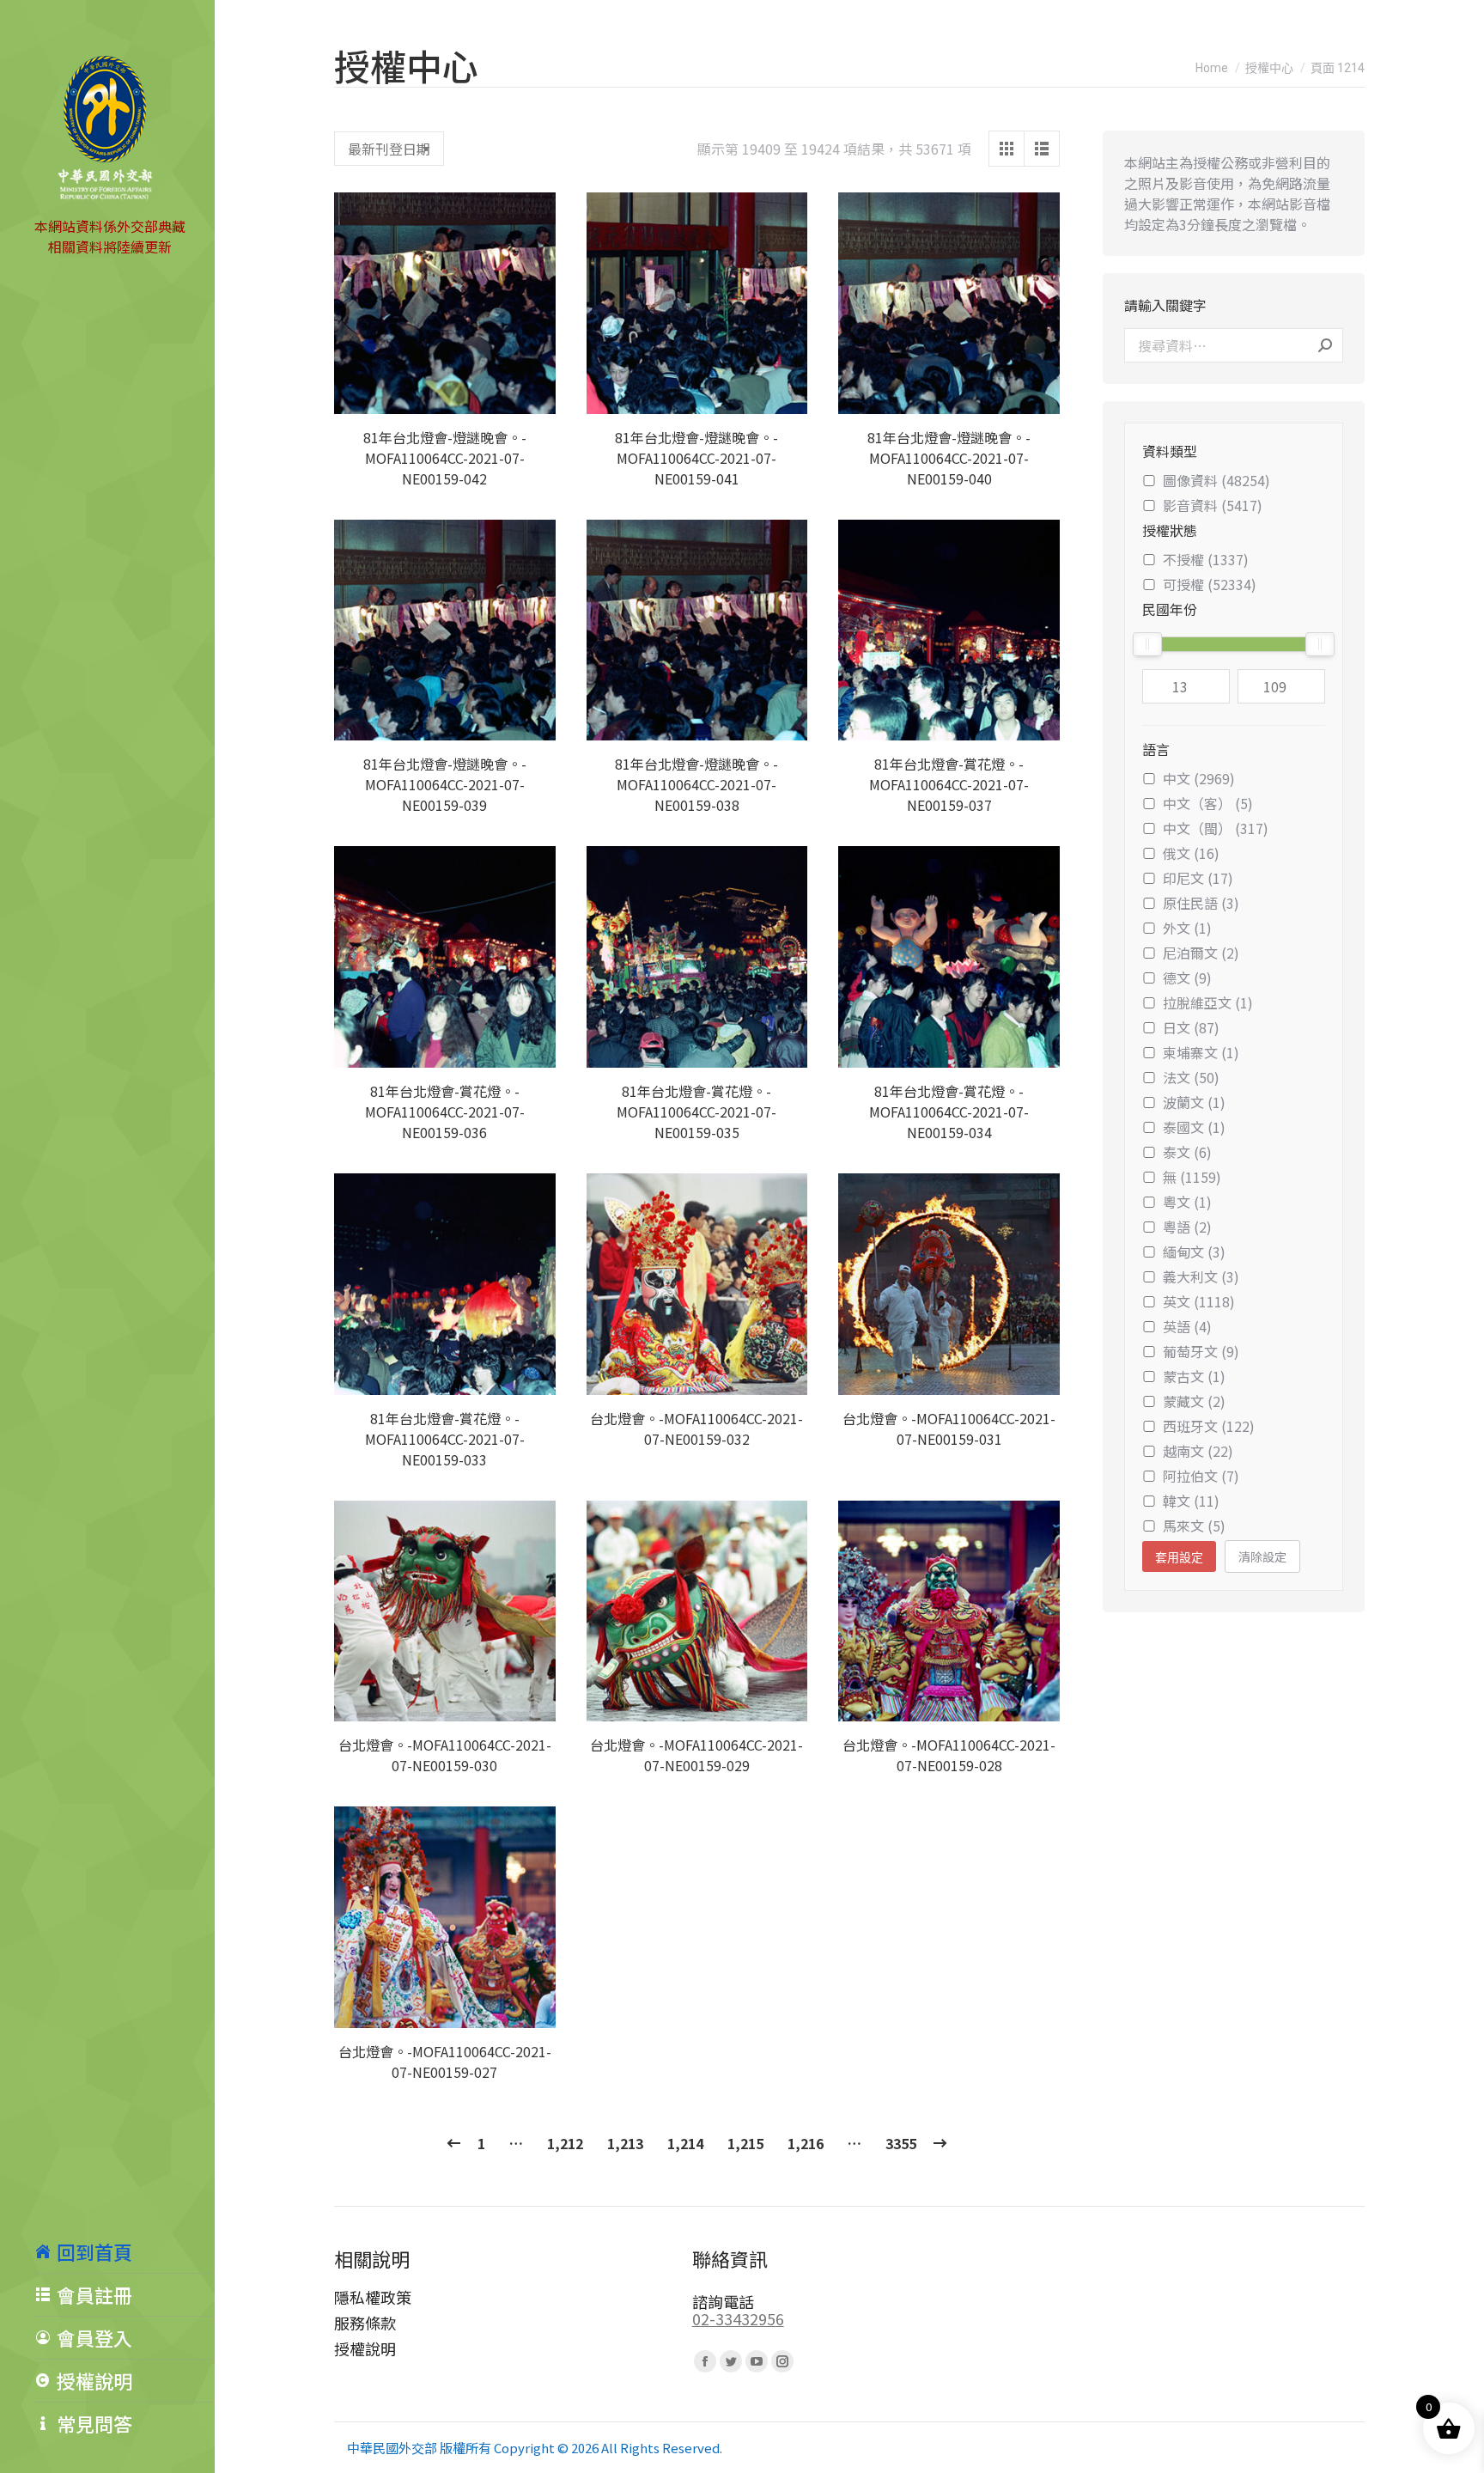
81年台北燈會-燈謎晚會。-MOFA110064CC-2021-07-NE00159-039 (445, 784)
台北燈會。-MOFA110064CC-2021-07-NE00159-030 (445, 1755)
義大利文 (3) (1201, 1276)
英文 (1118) (1199, 1301)
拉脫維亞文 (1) (1208, 1002)
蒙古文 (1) (1194, 1376)
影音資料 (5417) (1213, 505)
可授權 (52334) (1210, 584)
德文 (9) (1187, 978)
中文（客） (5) (1208, 803)
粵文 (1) (1187, 1202)
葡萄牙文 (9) (1201, 1351)
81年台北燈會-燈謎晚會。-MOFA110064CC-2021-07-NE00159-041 (696, 458)
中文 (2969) (1199, 778)
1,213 (625, 2143)
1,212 (565, 2143)
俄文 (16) (1191, 853)
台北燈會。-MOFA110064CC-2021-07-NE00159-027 (445, 2062)
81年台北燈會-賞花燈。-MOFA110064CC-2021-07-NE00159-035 (696, 1112)
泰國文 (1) (1194, 1127)
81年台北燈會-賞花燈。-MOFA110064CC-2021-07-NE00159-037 (949, 784)
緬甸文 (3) (1194, 1252)
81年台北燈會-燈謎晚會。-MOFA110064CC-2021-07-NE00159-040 (949, 458)
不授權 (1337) (1206, 559)
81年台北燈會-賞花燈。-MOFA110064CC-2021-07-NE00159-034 (949, 1112)
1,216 (806, 2143)
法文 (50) (1191, 1077)
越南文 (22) (1198, 1451)
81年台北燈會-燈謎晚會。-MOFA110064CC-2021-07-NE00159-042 (445, 458)
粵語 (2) (1187, 1227)
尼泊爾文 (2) (1201, 953)
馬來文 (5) (1194, 1526)
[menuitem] (125, 2251)
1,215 (745, 2143)
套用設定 (1179, 1557)
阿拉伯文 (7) (1201, 1476)
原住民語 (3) (1201, 903)
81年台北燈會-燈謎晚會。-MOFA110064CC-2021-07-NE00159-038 (696, 784)
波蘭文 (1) (1194, 1102)
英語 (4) (1187, 1326)
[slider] (1147, 644)
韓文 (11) (1191, 1501)
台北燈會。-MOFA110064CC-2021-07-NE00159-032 (696, 1428)
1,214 (685, 2143)
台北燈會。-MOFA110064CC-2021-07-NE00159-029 (696, 1755)
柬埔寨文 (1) (1201, 1052)
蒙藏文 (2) (1194, 1401)
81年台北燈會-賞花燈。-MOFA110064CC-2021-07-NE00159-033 (445, 1439)
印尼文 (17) (1198, 878)
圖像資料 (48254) (1216, 480)
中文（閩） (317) (1216, 828)
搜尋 (1325, 345)
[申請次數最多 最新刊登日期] (389, 149)
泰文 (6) (1187, 1152)
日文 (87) (1191, 1027)
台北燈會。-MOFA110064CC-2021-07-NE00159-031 (949, 1428)
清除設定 (1262, 1556)
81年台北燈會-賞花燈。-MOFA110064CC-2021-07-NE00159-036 (445, 1112)
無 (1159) (1192, 1177)
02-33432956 (738, 2318)
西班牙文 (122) (1209, 1426)
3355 (901, 2143)
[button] (533, 392)
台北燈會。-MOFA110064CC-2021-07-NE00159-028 (949, 1755)
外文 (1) (1187, 928)
